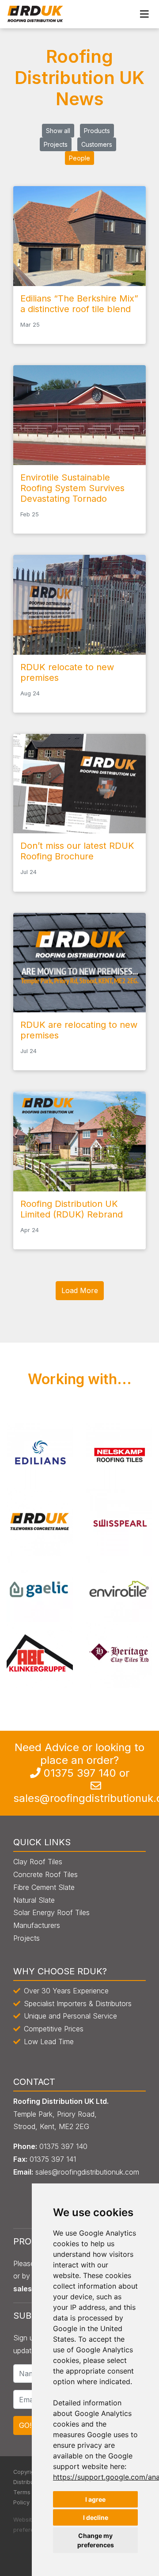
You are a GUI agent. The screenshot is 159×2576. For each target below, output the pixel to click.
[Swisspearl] (119, 1522)
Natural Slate (34, 1900)
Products (97, 131)
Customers (97, 144)
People (79, 158)
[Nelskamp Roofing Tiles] (119, 1456)
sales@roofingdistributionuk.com (87, 2172)
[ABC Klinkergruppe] (40, 1655)
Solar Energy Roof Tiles (51, 1912)
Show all (58, 131)
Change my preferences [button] (96, 2540)
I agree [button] (95, 2499)
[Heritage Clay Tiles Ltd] (119, 1655)
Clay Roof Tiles (38, 1862)
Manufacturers (37, 1925)
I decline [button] (96, 2517)
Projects (56, 144)
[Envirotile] (119, 1588)
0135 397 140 (80, 1773)
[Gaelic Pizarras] (40, 1588)
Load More (80, 1290)
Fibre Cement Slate (44, 1887)
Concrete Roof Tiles (45, 1874)
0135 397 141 (53, 2159)
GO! (25, 2425)
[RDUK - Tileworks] (40, 1522)
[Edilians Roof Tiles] (40, 1456)
